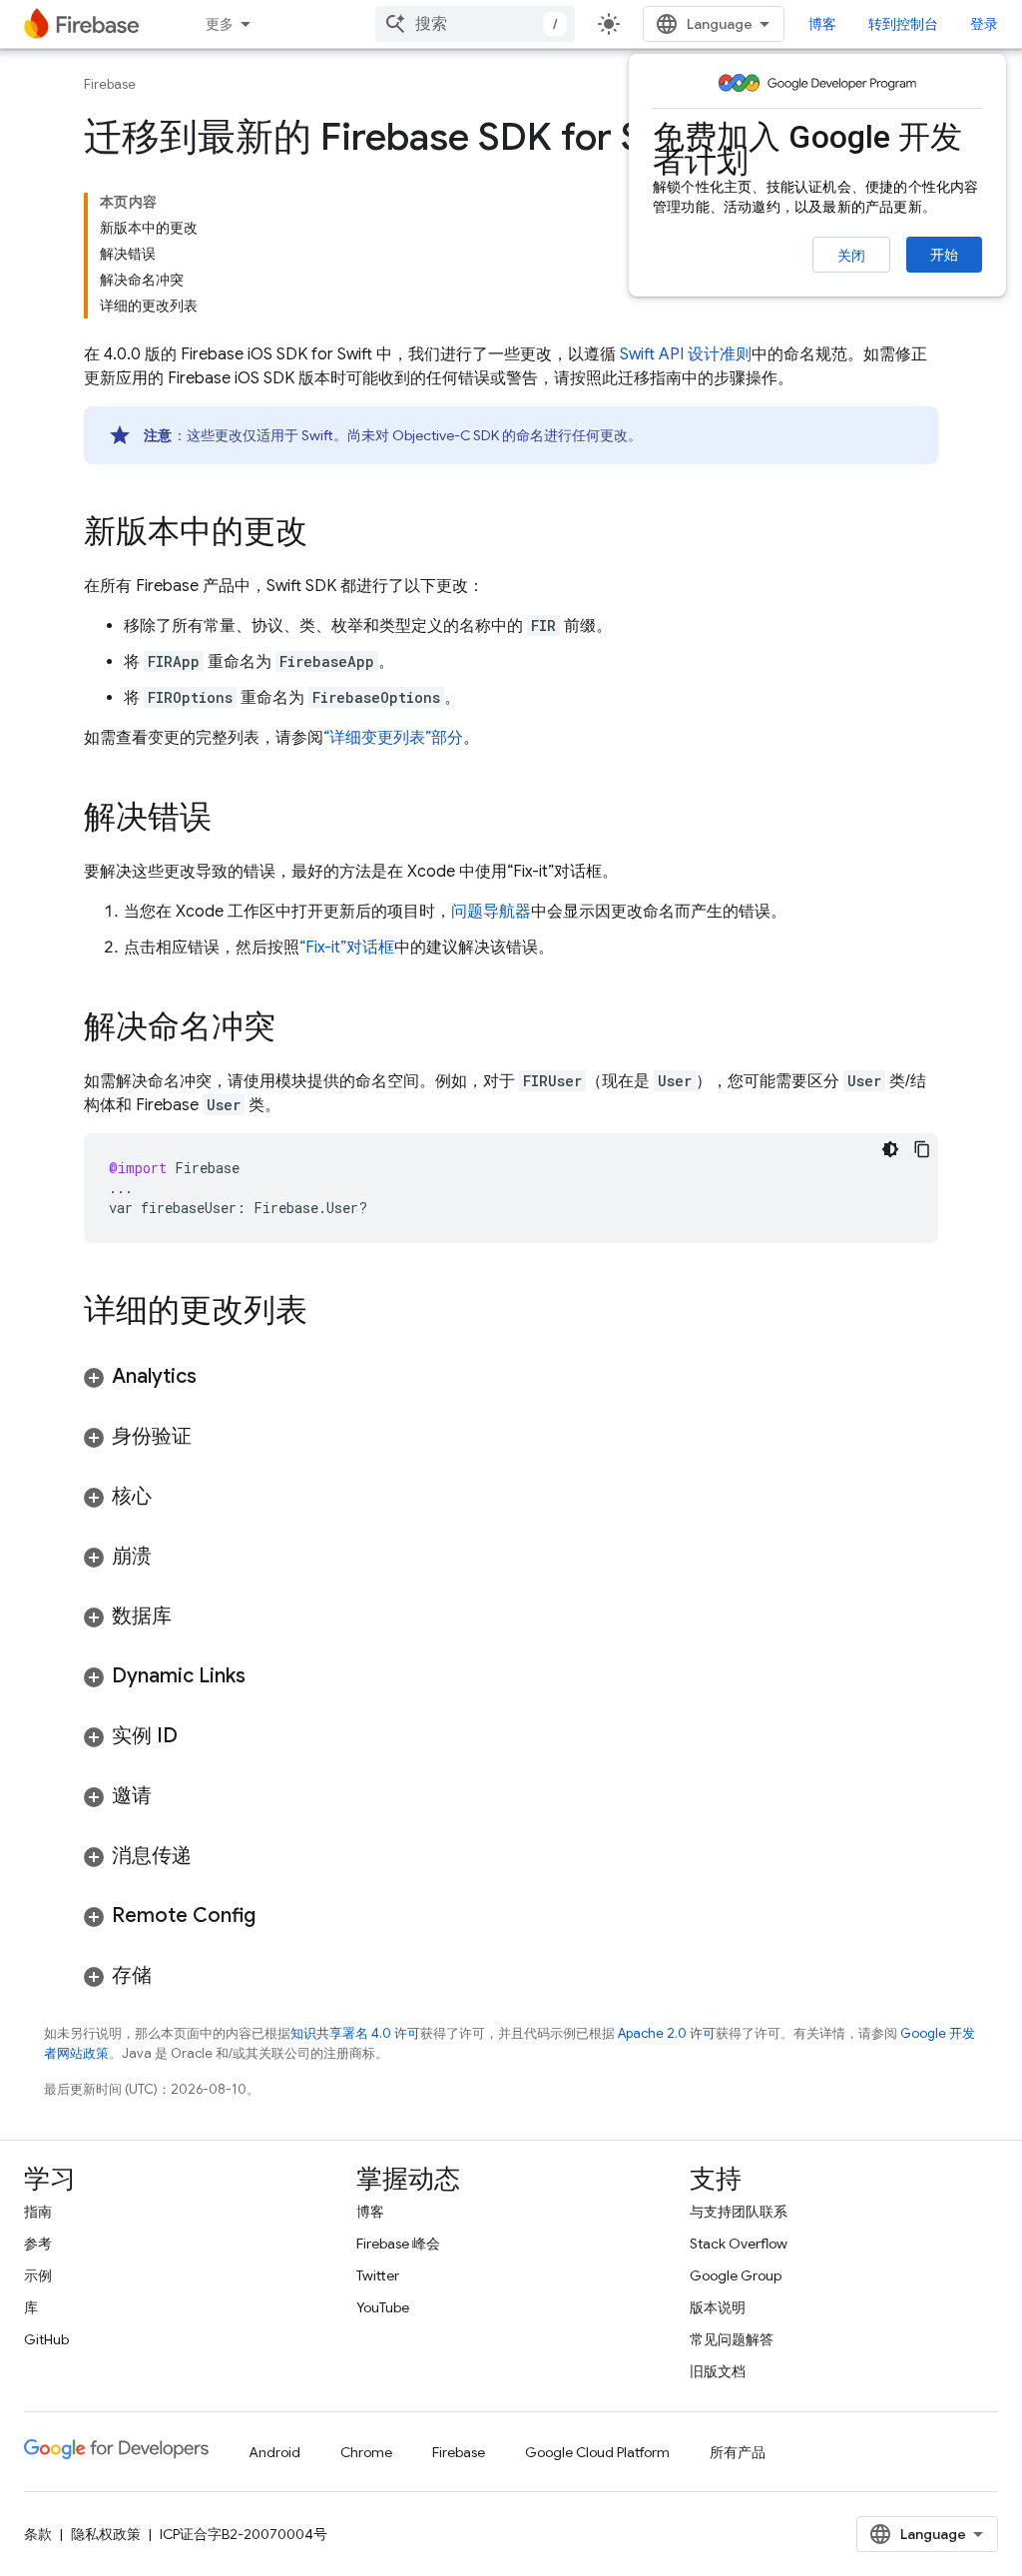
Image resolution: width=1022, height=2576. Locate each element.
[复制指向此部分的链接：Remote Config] (275, 1916)
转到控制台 (903, 24)
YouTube (383, 2307)
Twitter (378, 2275)
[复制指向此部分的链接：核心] (172, 1497)
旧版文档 (718, 2371)
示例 (38, 2275)
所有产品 (738, 2452)
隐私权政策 (106, 2534)
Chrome (366, 2452)
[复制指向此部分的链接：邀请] (172, 1796)
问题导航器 (491, 912)
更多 (220, 24)
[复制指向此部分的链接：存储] (172, 1976)
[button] (511, 1377)
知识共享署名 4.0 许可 (355, 2033)
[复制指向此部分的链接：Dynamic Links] (265, 1676)
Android (274, 2452)
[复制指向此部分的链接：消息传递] (212, 1856)
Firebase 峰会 (398, 2244)
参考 (38, 2244)
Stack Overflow (739, 2244)
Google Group (736, 2275)
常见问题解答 (732, 2339)
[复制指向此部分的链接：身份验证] (212, 1437)
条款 (38, 2534)
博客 (822, 24)
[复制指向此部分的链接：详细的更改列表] (327, 1313)
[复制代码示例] (922, 1149)
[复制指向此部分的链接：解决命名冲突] (295, 1029)
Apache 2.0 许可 (667, 2033)
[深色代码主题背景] (890, 1149)
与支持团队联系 (739, 2212)
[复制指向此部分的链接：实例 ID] (198, 1736)
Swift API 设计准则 (686, 354)
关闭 (851, 256)
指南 (38, 2212)
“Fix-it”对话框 (347, 948)
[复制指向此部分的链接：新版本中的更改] (327, 534)
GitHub (46, 2339)
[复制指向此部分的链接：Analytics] (217, 1377)
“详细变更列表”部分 (393, 738)
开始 (944, 255)
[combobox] (475, 24)
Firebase (110, 84)
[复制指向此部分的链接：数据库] (192, 1616)
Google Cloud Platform (597, 2452)
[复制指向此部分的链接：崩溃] (172, 1557)
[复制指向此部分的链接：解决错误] (232, 820)
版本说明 (718, 2307)
